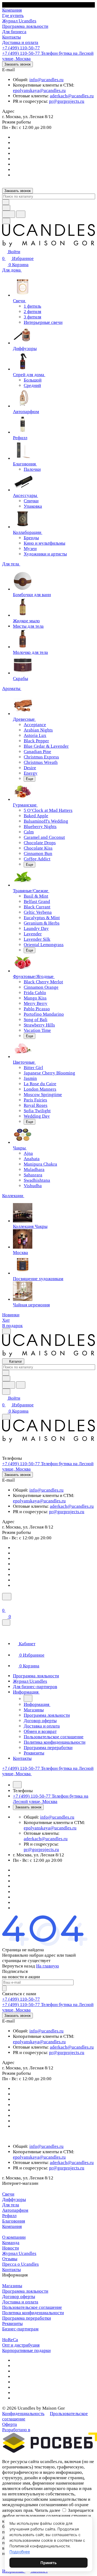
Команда (11, 2243)
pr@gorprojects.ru (67, 101)
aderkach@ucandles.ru (72, 96)
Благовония (14, 2221)
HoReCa (10, 2340)
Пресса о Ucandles (20, 2264)
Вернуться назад (19, 1966)
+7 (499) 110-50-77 (21, 48)
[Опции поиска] (6, 208)
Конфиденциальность (23, 2414)
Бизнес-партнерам (20, 2329)
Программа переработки (27, 2318)
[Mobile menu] (6, 1417)
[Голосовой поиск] (9, 214)
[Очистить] (6, 202)
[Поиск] (7, 1597)
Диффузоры (14, 2199)
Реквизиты (12, 2323)
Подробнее (20, 2552)
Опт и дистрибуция (21, 2345)
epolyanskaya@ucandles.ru (39, 90)
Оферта (10, 2424)
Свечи (8, 2194)
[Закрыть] (6, 1622)
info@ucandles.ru (46, 80)
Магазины (12, 2286)
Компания (12, 2226)
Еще (30, 779)
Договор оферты (19, 2297)
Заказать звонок (18, 64)
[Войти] (5, 1604)
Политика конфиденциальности (33, 2313)
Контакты (11, 2270)
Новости (11, 2248)
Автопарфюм (15, 2210)
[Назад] (28, 1698)
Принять (48, 2563)
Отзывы (10, 2259)
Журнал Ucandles (19, 2253)
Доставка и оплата (20, 2302)
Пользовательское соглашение (32, 2307)
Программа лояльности (25, 2291)
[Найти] (21, 214)
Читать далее (48, 2510)
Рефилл (9, 2216)
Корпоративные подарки (26, 2350)
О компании (14, 2237)
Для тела (11, 2205)
